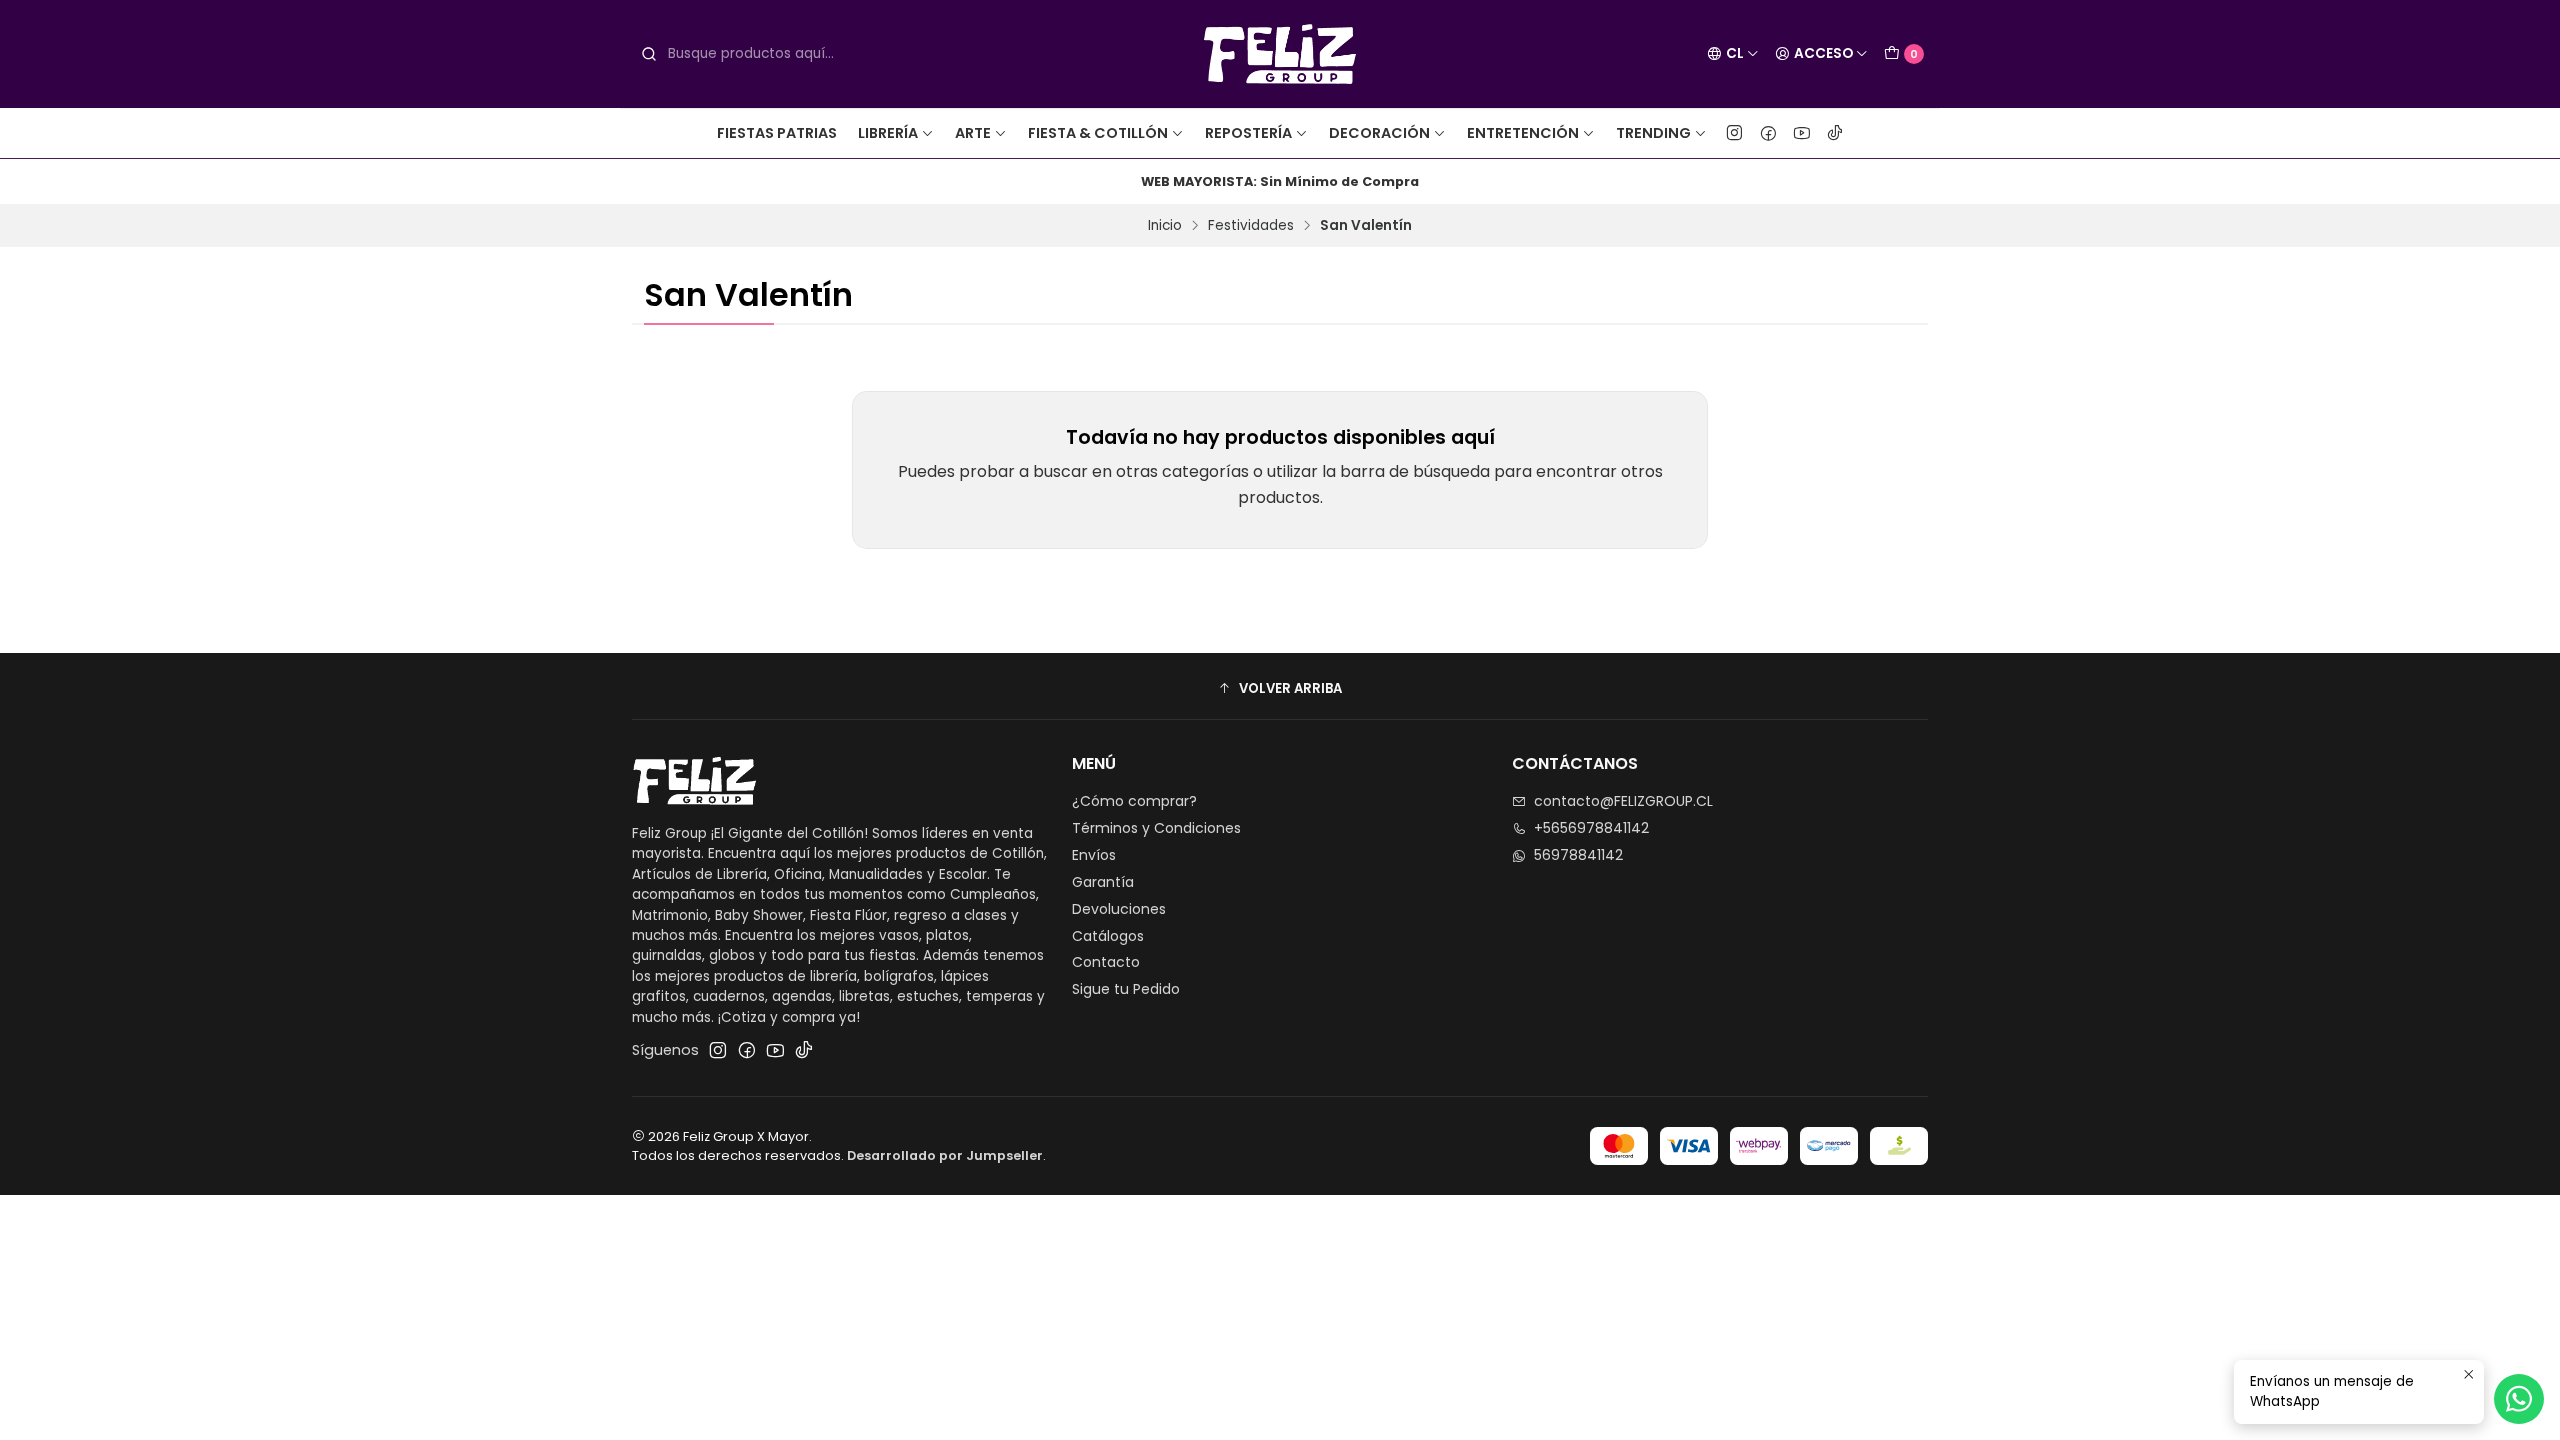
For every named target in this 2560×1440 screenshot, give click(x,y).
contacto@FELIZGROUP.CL (1623, 801)
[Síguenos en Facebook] (1768, 133)
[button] (1280, 689)
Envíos (1094, 855)
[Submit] (649, 54)
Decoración (1379, 133)
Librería (888, 133)
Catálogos (1108, 936)
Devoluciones (1119, 909)
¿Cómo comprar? (1134, 801)
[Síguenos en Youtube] (1802, 133)
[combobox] (788, 54)
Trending (1653, 133)
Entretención (1523, 133)
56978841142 (1578, 855)
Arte (973, 133)
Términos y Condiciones (1156, 828)
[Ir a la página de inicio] (1280, 54)
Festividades (1251, 226)
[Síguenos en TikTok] (1835, 133)
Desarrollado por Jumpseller (945, 1155)
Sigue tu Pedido (1126, 989)
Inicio (1165, 226)
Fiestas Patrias (777, 133)
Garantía (1103, 882)
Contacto (1106, 962)
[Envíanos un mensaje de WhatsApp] (2519, 1399)
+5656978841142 (1591, 828)
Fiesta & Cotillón (1098, 133)
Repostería (1248, 133)
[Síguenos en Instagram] (1734, 133)
